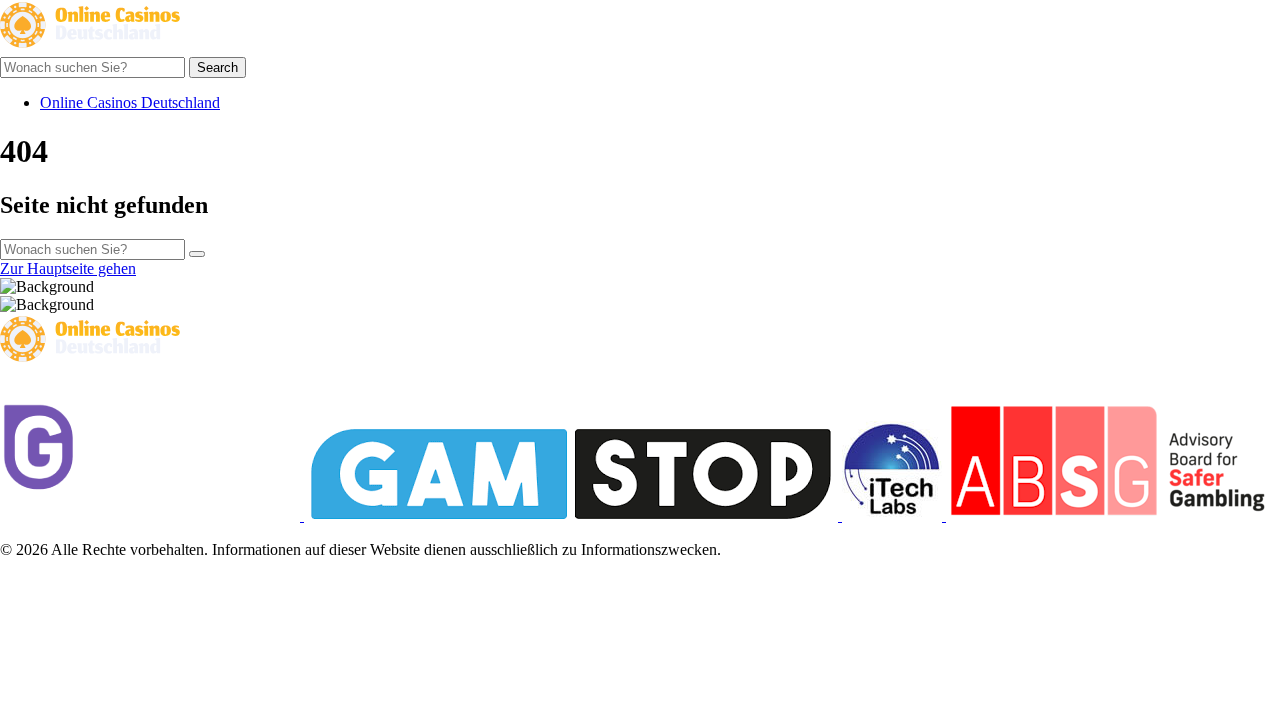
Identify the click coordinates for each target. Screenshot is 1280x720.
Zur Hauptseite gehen (68, 268)
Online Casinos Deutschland (130, 102)
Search (217, 67)
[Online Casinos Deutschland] (90, 47)
